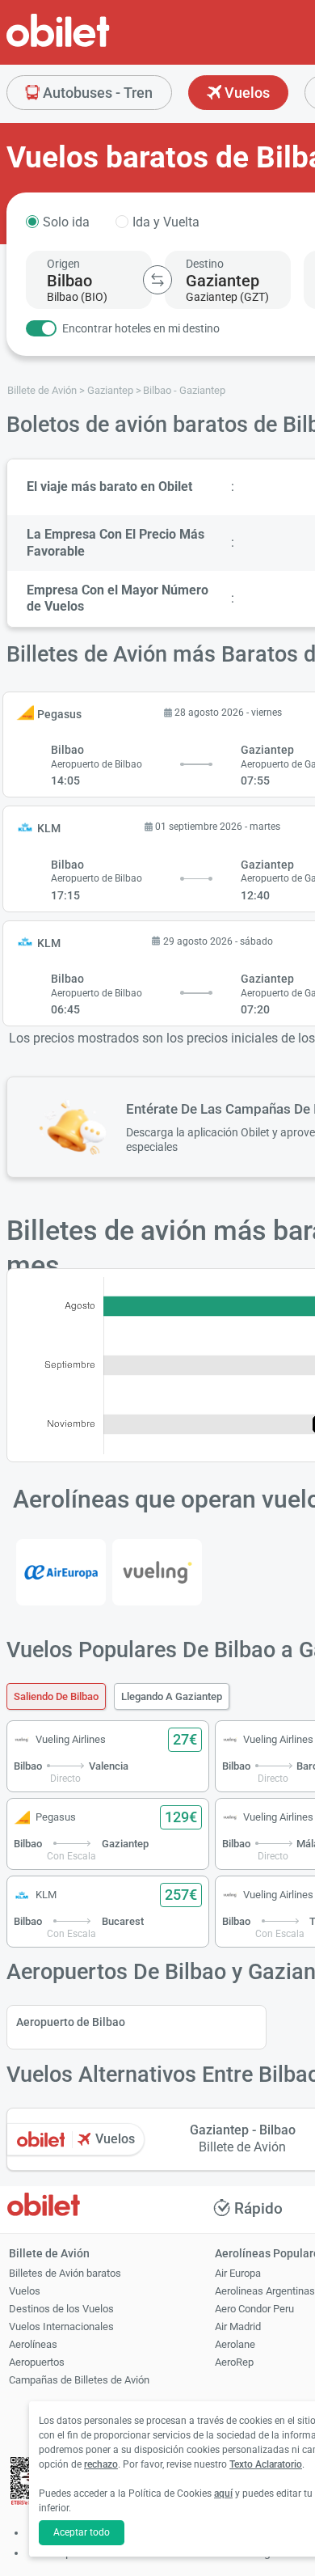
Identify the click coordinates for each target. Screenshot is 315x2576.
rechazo (101, 2464)
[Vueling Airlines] (157, 1572)
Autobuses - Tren (96, 93)
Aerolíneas (33, 2344)
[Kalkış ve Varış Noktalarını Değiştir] (157, 280)
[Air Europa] (61, 1572)
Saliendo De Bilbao (56, 1696)
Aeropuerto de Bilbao (71, 2022)
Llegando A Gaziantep (172, 1696)
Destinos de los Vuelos (61, 2309)
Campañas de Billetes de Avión (79, 2380)
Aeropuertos (37, 2362)
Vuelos (246, 93)
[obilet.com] (97, 45)
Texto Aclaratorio (266, 2464)
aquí (223, 2494)
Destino (205, 264)
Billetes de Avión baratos (65, 2273)
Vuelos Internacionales (61, 2326)
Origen (63, 264)
